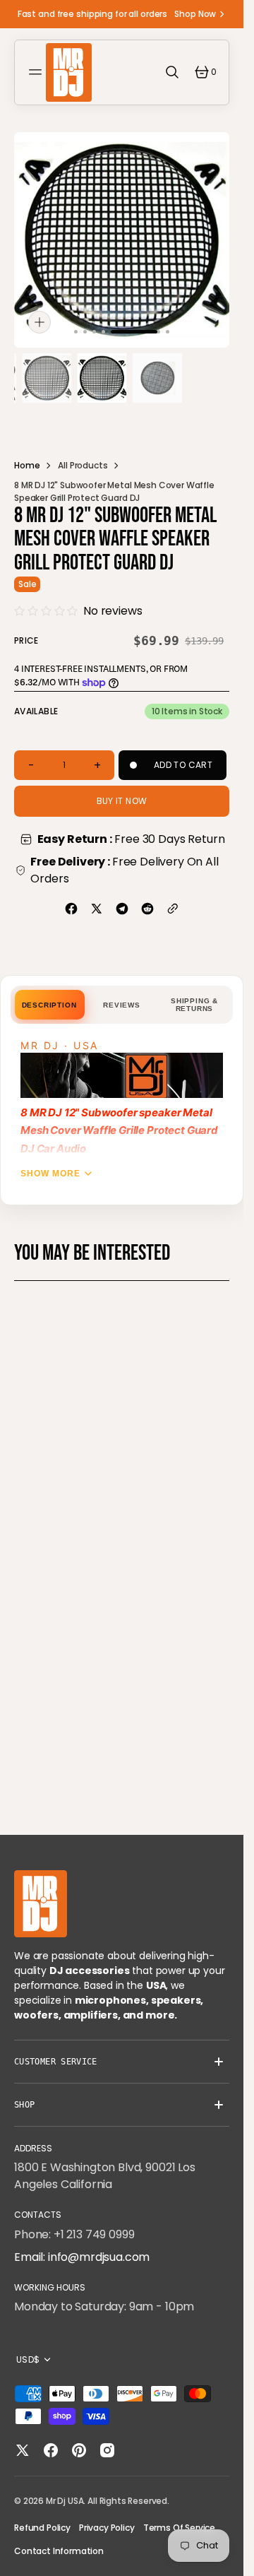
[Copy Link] (173, 909)
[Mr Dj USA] (69, 72)
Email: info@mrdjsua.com (82, 2257)
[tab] (49, 1005)
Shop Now (195, 14)
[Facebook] (71, 909)
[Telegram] (122, 909)
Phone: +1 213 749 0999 (74, 2234)
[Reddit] (147, 909)
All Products (83, 465)
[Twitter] (97, 909)
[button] (37, 72)
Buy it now (122, 801)
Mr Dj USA (65, 2501)
